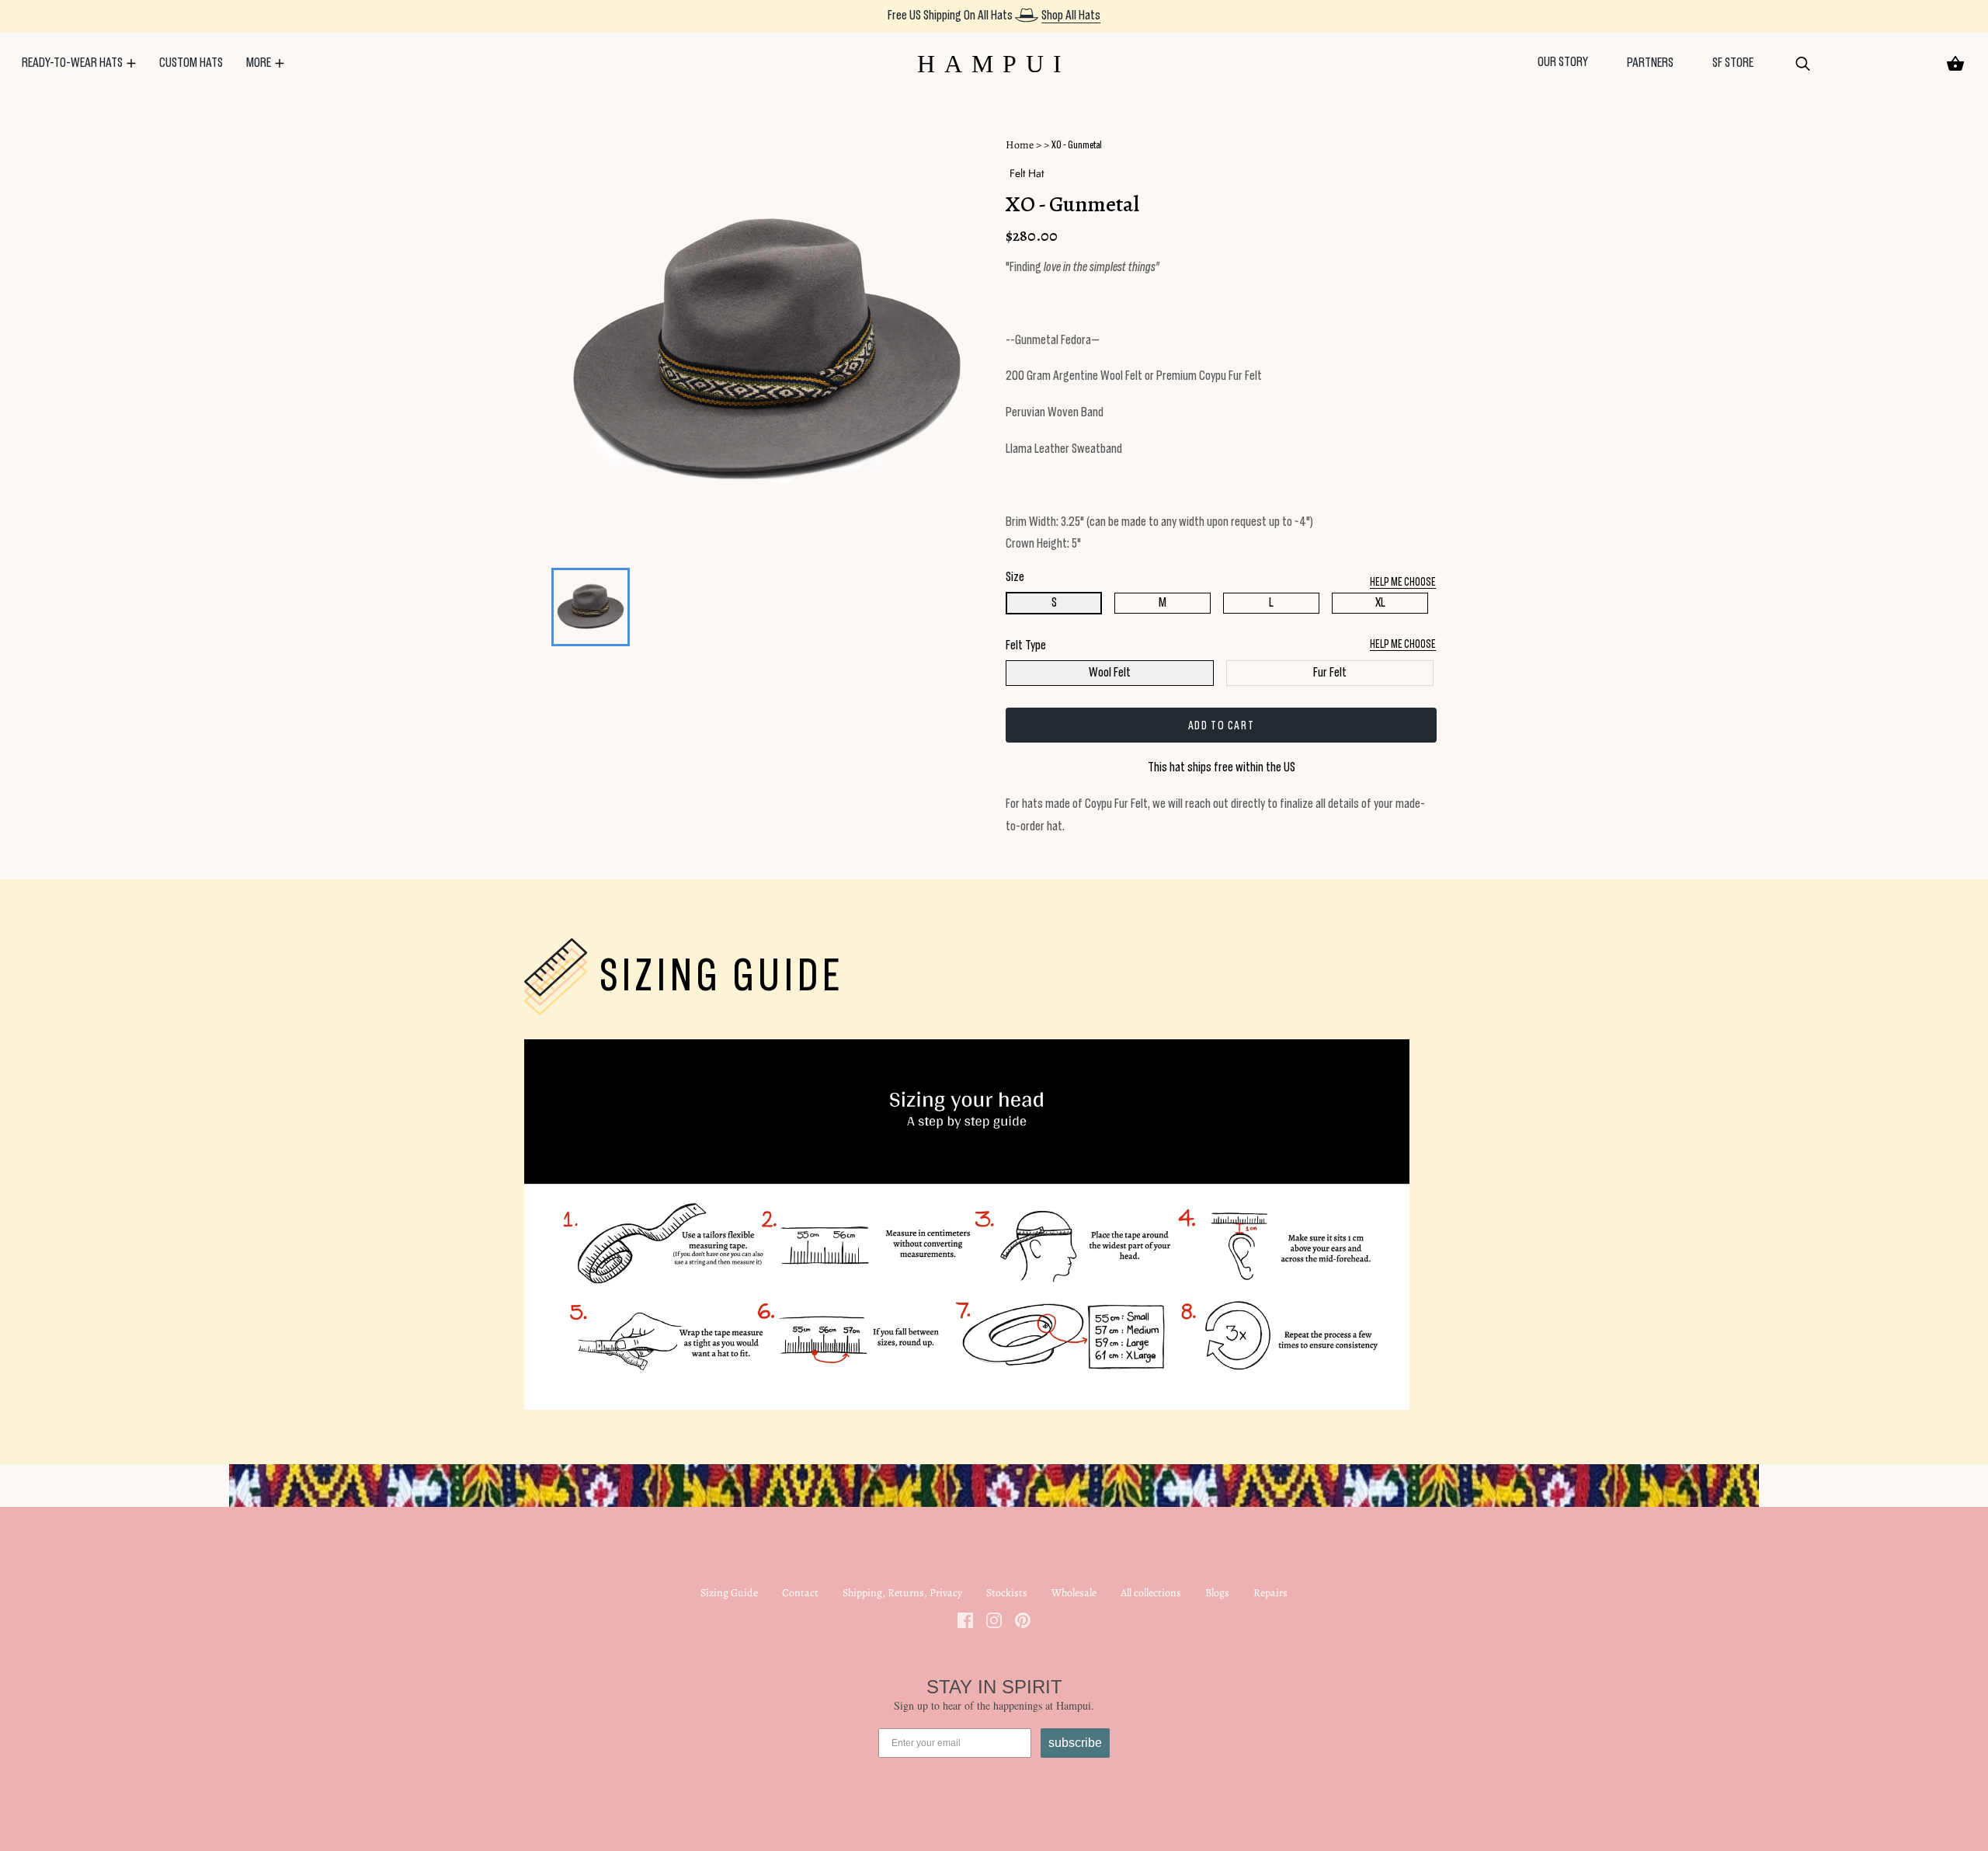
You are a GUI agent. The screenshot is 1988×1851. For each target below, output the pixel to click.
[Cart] (1955, 64)
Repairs (1270, 1593)
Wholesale (1074, 1593)
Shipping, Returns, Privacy (902, 1593)
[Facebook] (965, 1620)
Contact (800, 1593)
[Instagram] (994, 1620)
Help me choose (1403, 644)
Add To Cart (1222, 725)
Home (1020, 145)
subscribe (1075, 1743)
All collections (1151, 1593)
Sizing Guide (729, 1593)
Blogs (1217, 1593)
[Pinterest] (1023, 1620)
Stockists (1007, 1593)
